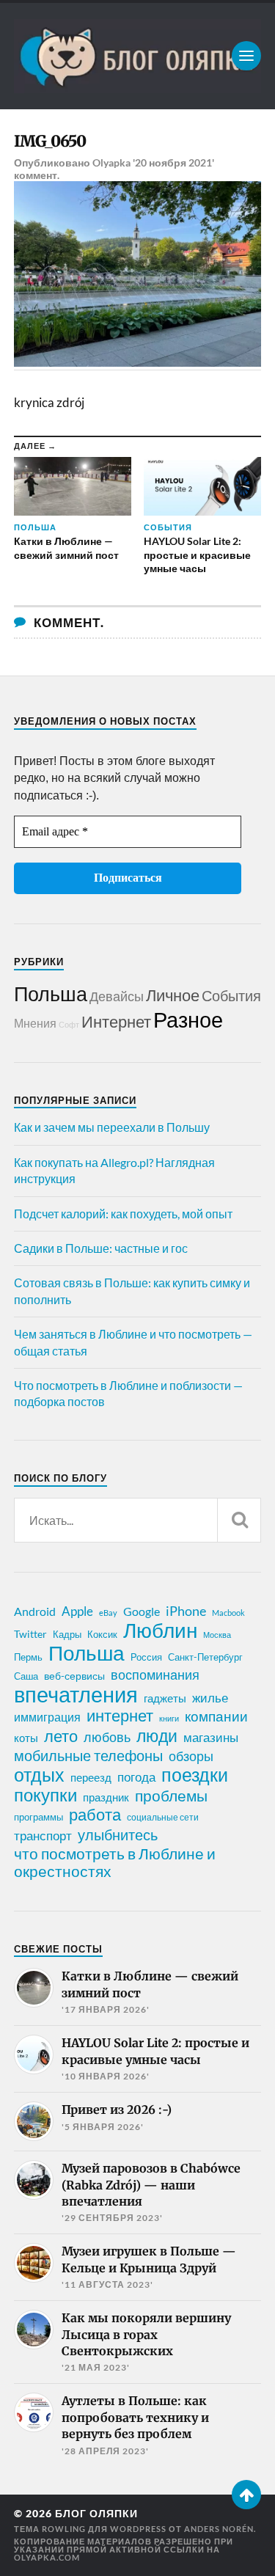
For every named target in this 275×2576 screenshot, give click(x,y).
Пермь (28, 1657)
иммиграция (47, 1717)
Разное (188, 1019)
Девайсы (117, 996)
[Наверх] (246, 2495)
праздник (106, 1797)
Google (142, 1611)
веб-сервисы (74, 1676)
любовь (107, 1737)
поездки (195, 1774)
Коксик (102, 1634)
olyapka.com (47, 2557)
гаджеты (165, 1698)
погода (136, 1777)
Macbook (228, 1613)
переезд (91, 1777)
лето (61, 1736)
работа (95, 1815)
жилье (210, 1698)
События (231, 995)
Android (35, 1611)
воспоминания (155, 1675)
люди (157, 1736)
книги (169, 1718)
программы (38, 1817)
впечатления (76, 1694)
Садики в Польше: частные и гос (101, 1248)
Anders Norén (219, 2529)
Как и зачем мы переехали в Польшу (112, 1127)
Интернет (116, 1021)
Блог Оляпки (96, 2514)
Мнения (35, 1023)
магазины (211, 1738)
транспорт (43, 1836)
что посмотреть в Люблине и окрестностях (115, 1862)
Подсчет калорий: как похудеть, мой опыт (123, 1214)
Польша (51, 994)
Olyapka (111, 162)
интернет (120, 1716)
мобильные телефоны (88, 1755)
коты (26, 1738)
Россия (146, 1657)
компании (216, 1716)
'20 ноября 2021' (173, 162)
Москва (217, 1635)
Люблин (160, 1631)
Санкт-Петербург (205, 1657)
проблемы (171, 1796)
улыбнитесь (118, 1835)
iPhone (186, 1611)
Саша (26, 1676)
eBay (108, 1613)
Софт (69, 1024)
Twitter (30, 1634)
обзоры (191, 1756)
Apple (77, 1611)
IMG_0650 (50, 141)
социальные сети (163, 1817)
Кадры (67, 1634)
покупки (45, 1795)
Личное (173, 995)
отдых (39, 1774)
